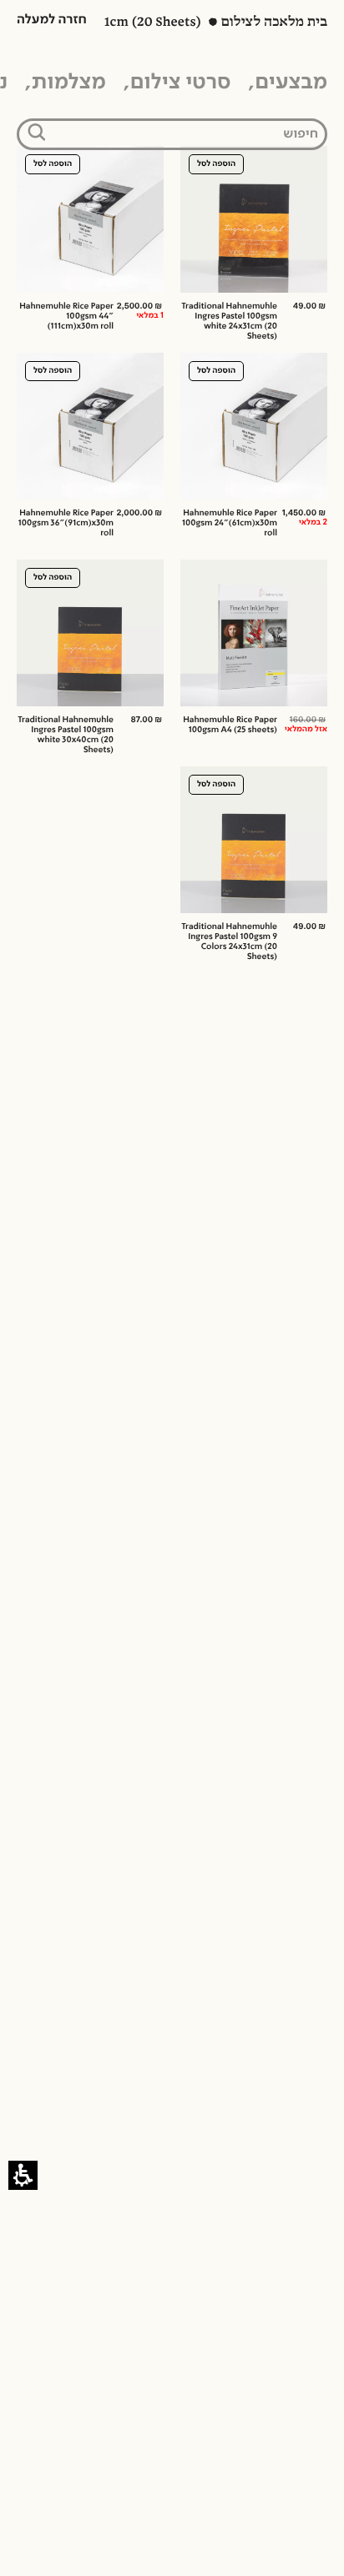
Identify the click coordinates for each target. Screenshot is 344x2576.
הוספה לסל (216, 164)
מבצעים (291, 83)
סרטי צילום (181, 83)
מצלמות (69, 83)
